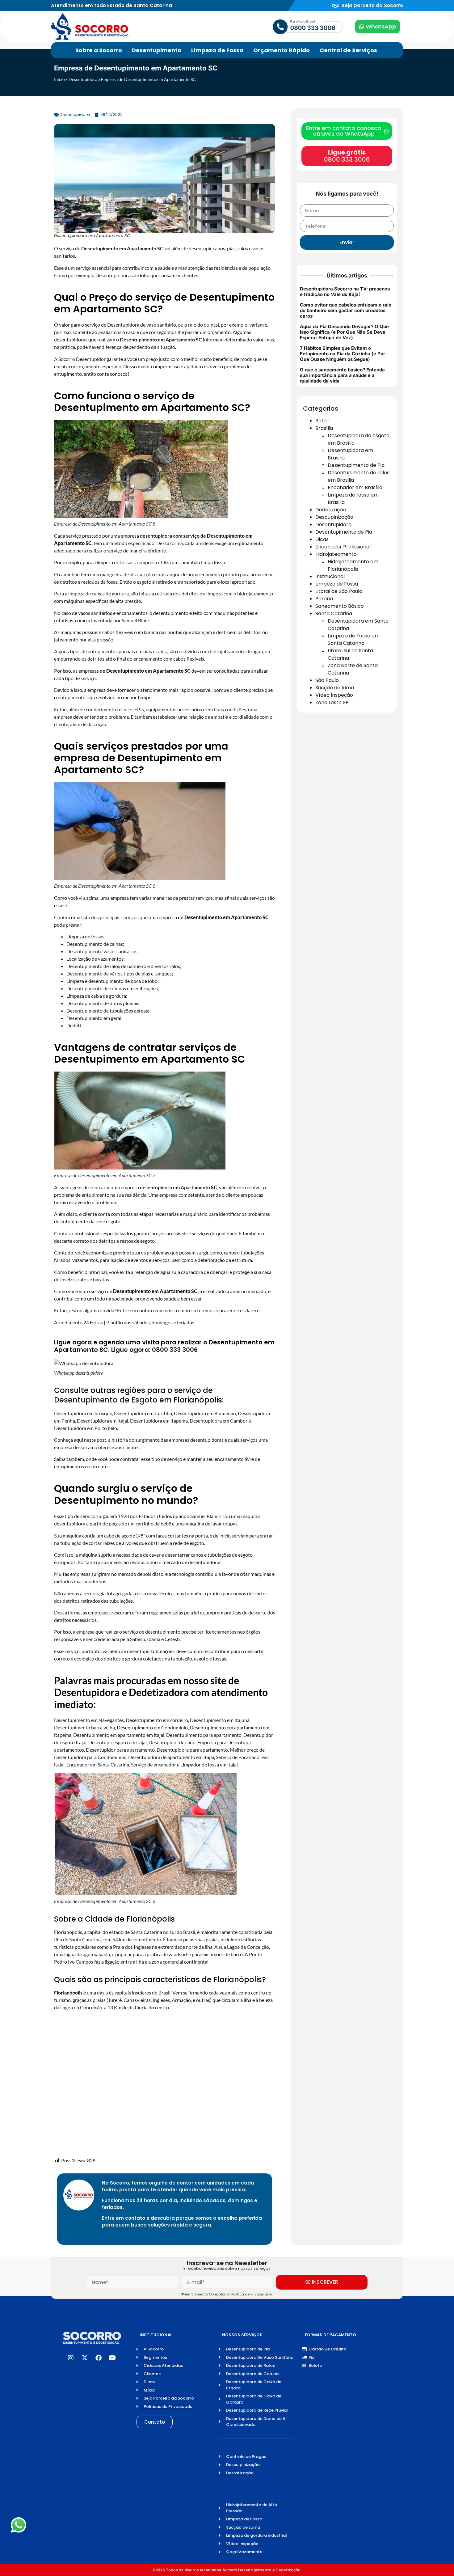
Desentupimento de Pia (356, 465)
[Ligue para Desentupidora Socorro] (288, 27)
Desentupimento (132, 1291)
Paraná (324, 599)
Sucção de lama (335, 688)
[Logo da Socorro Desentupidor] (90, 27)
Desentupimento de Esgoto (106, 1400)
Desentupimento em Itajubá (220, 1720)
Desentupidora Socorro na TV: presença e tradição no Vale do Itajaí (345, 292)
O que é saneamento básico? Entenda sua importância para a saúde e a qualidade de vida (342, 375)
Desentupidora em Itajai (103, 1421)
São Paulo (327, 680)
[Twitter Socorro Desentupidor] (85, 2358)
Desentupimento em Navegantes (89, 1720)
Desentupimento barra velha (84, 1727)
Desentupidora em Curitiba (143, 1413)
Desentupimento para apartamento (204, 1735)
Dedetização (331, 510)
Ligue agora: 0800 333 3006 (154, 1350)
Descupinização (334, 517)
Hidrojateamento (336, 554)
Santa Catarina (334, 613)
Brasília (324, 428)
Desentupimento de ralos (93, 966)
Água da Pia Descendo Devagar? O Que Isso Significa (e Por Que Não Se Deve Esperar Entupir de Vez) (344, 332)
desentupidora (156, 1187)
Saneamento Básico (340, 606)
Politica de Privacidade (252, 2294)
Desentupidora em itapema (159, 1421)
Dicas (322, 539)
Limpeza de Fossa (337, 584)
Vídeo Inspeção (334, 695)
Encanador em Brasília (355, 487)
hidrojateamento (255, 593)
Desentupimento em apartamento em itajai (119, 1735)
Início (59, 79)
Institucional (330, 576)
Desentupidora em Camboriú (221, 1421)
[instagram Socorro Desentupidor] (71, 2358)
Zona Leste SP (332, 702)
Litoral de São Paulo (339, 591)
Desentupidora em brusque (83, 1413)
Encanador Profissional (343, 547)
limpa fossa (213, 562)
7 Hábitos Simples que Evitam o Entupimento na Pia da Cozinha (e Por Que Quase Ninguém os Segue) (343, 354)
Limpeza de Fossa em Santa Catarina (354, 639)
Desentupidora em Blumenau (205, 1413)
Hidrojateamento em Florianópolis (353, 565)
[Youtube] (112, 2358)
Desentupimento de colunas (96, 988)
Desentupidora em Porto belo (86, 1428)
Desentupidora (83, 79)
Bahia (322, 421)
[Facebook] (99, 2358)
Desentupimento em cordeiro (157, 1720)
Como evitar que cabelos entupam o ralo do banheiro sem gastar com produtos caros (346, 310)
